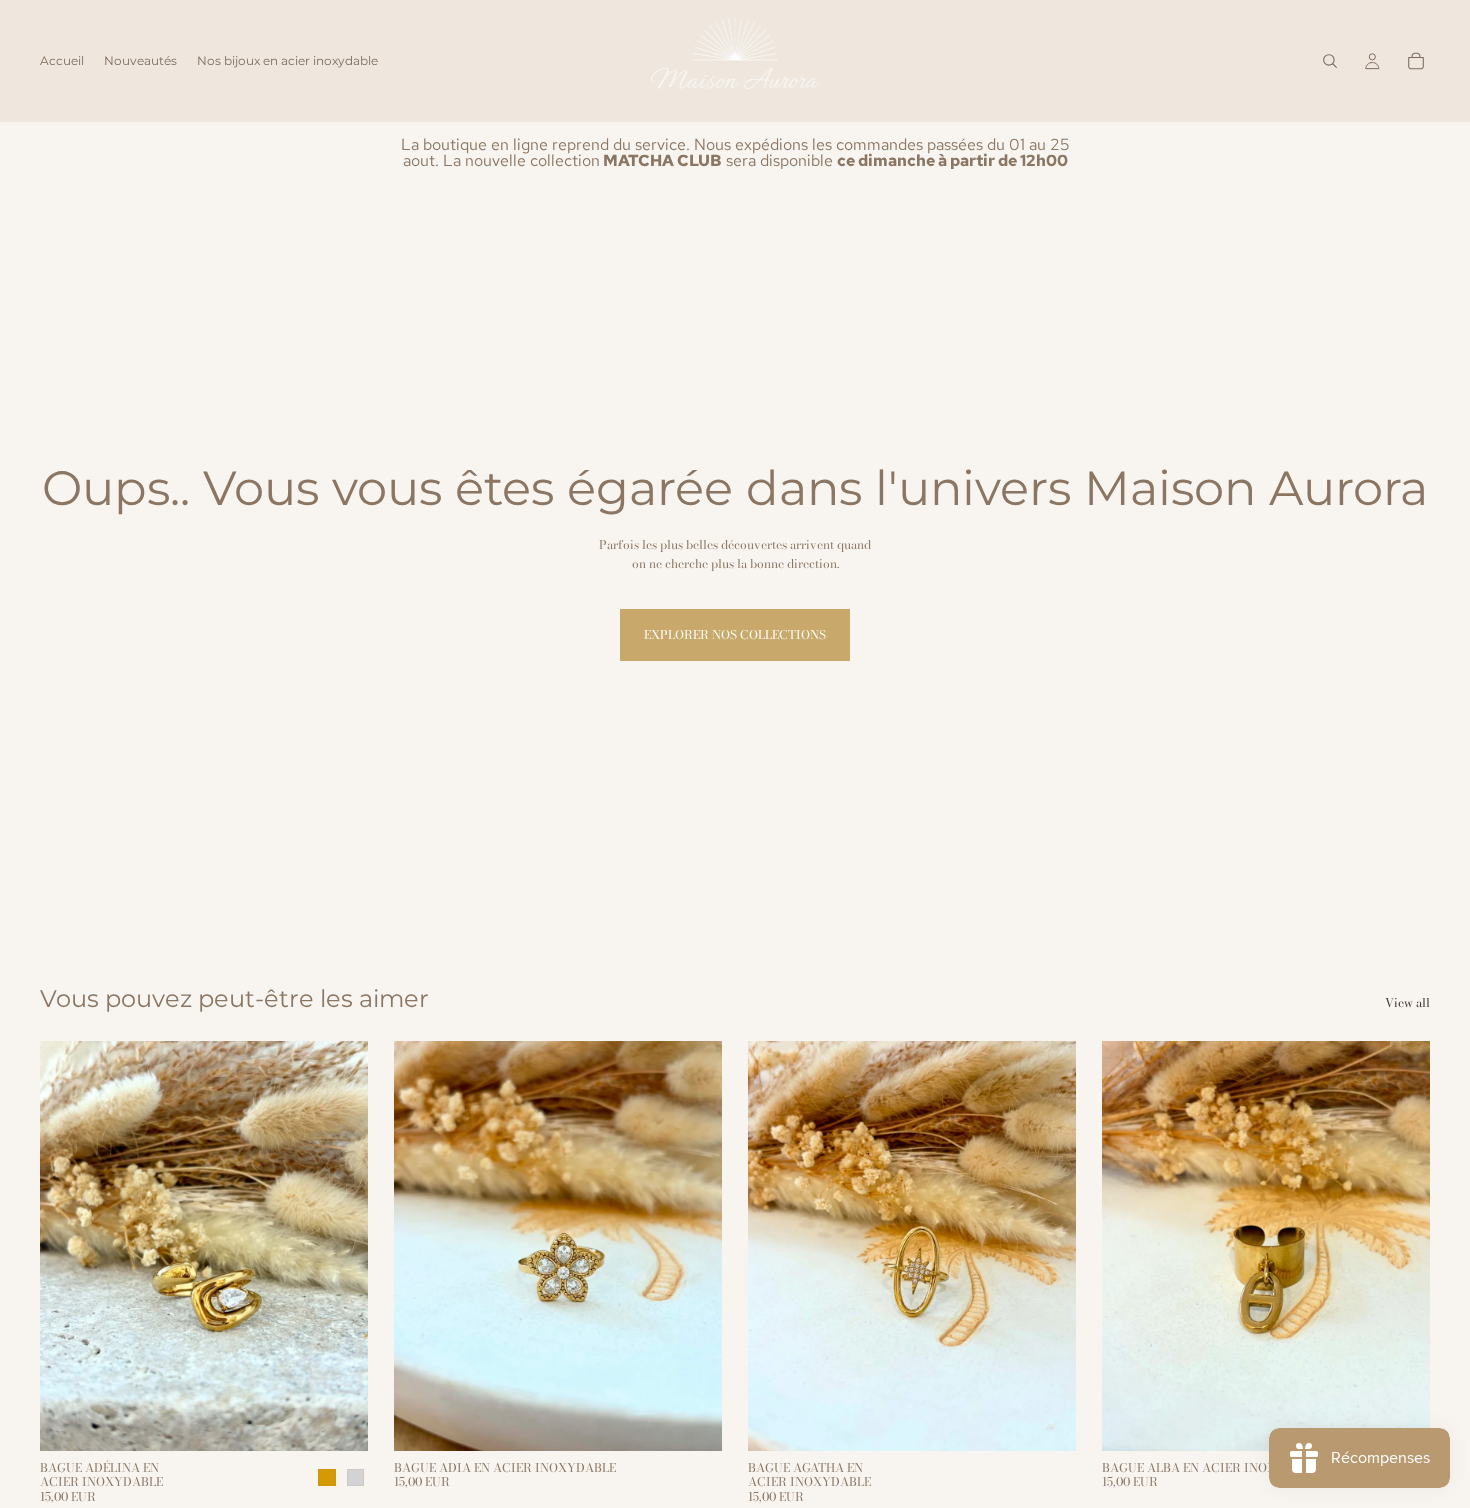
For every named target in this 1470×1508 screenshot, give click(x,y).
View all (1407, 1002)
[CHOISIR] (337, 1420)
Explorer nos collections (735, 634)
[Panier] (1416, 61)
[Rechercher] (1330, 61)
